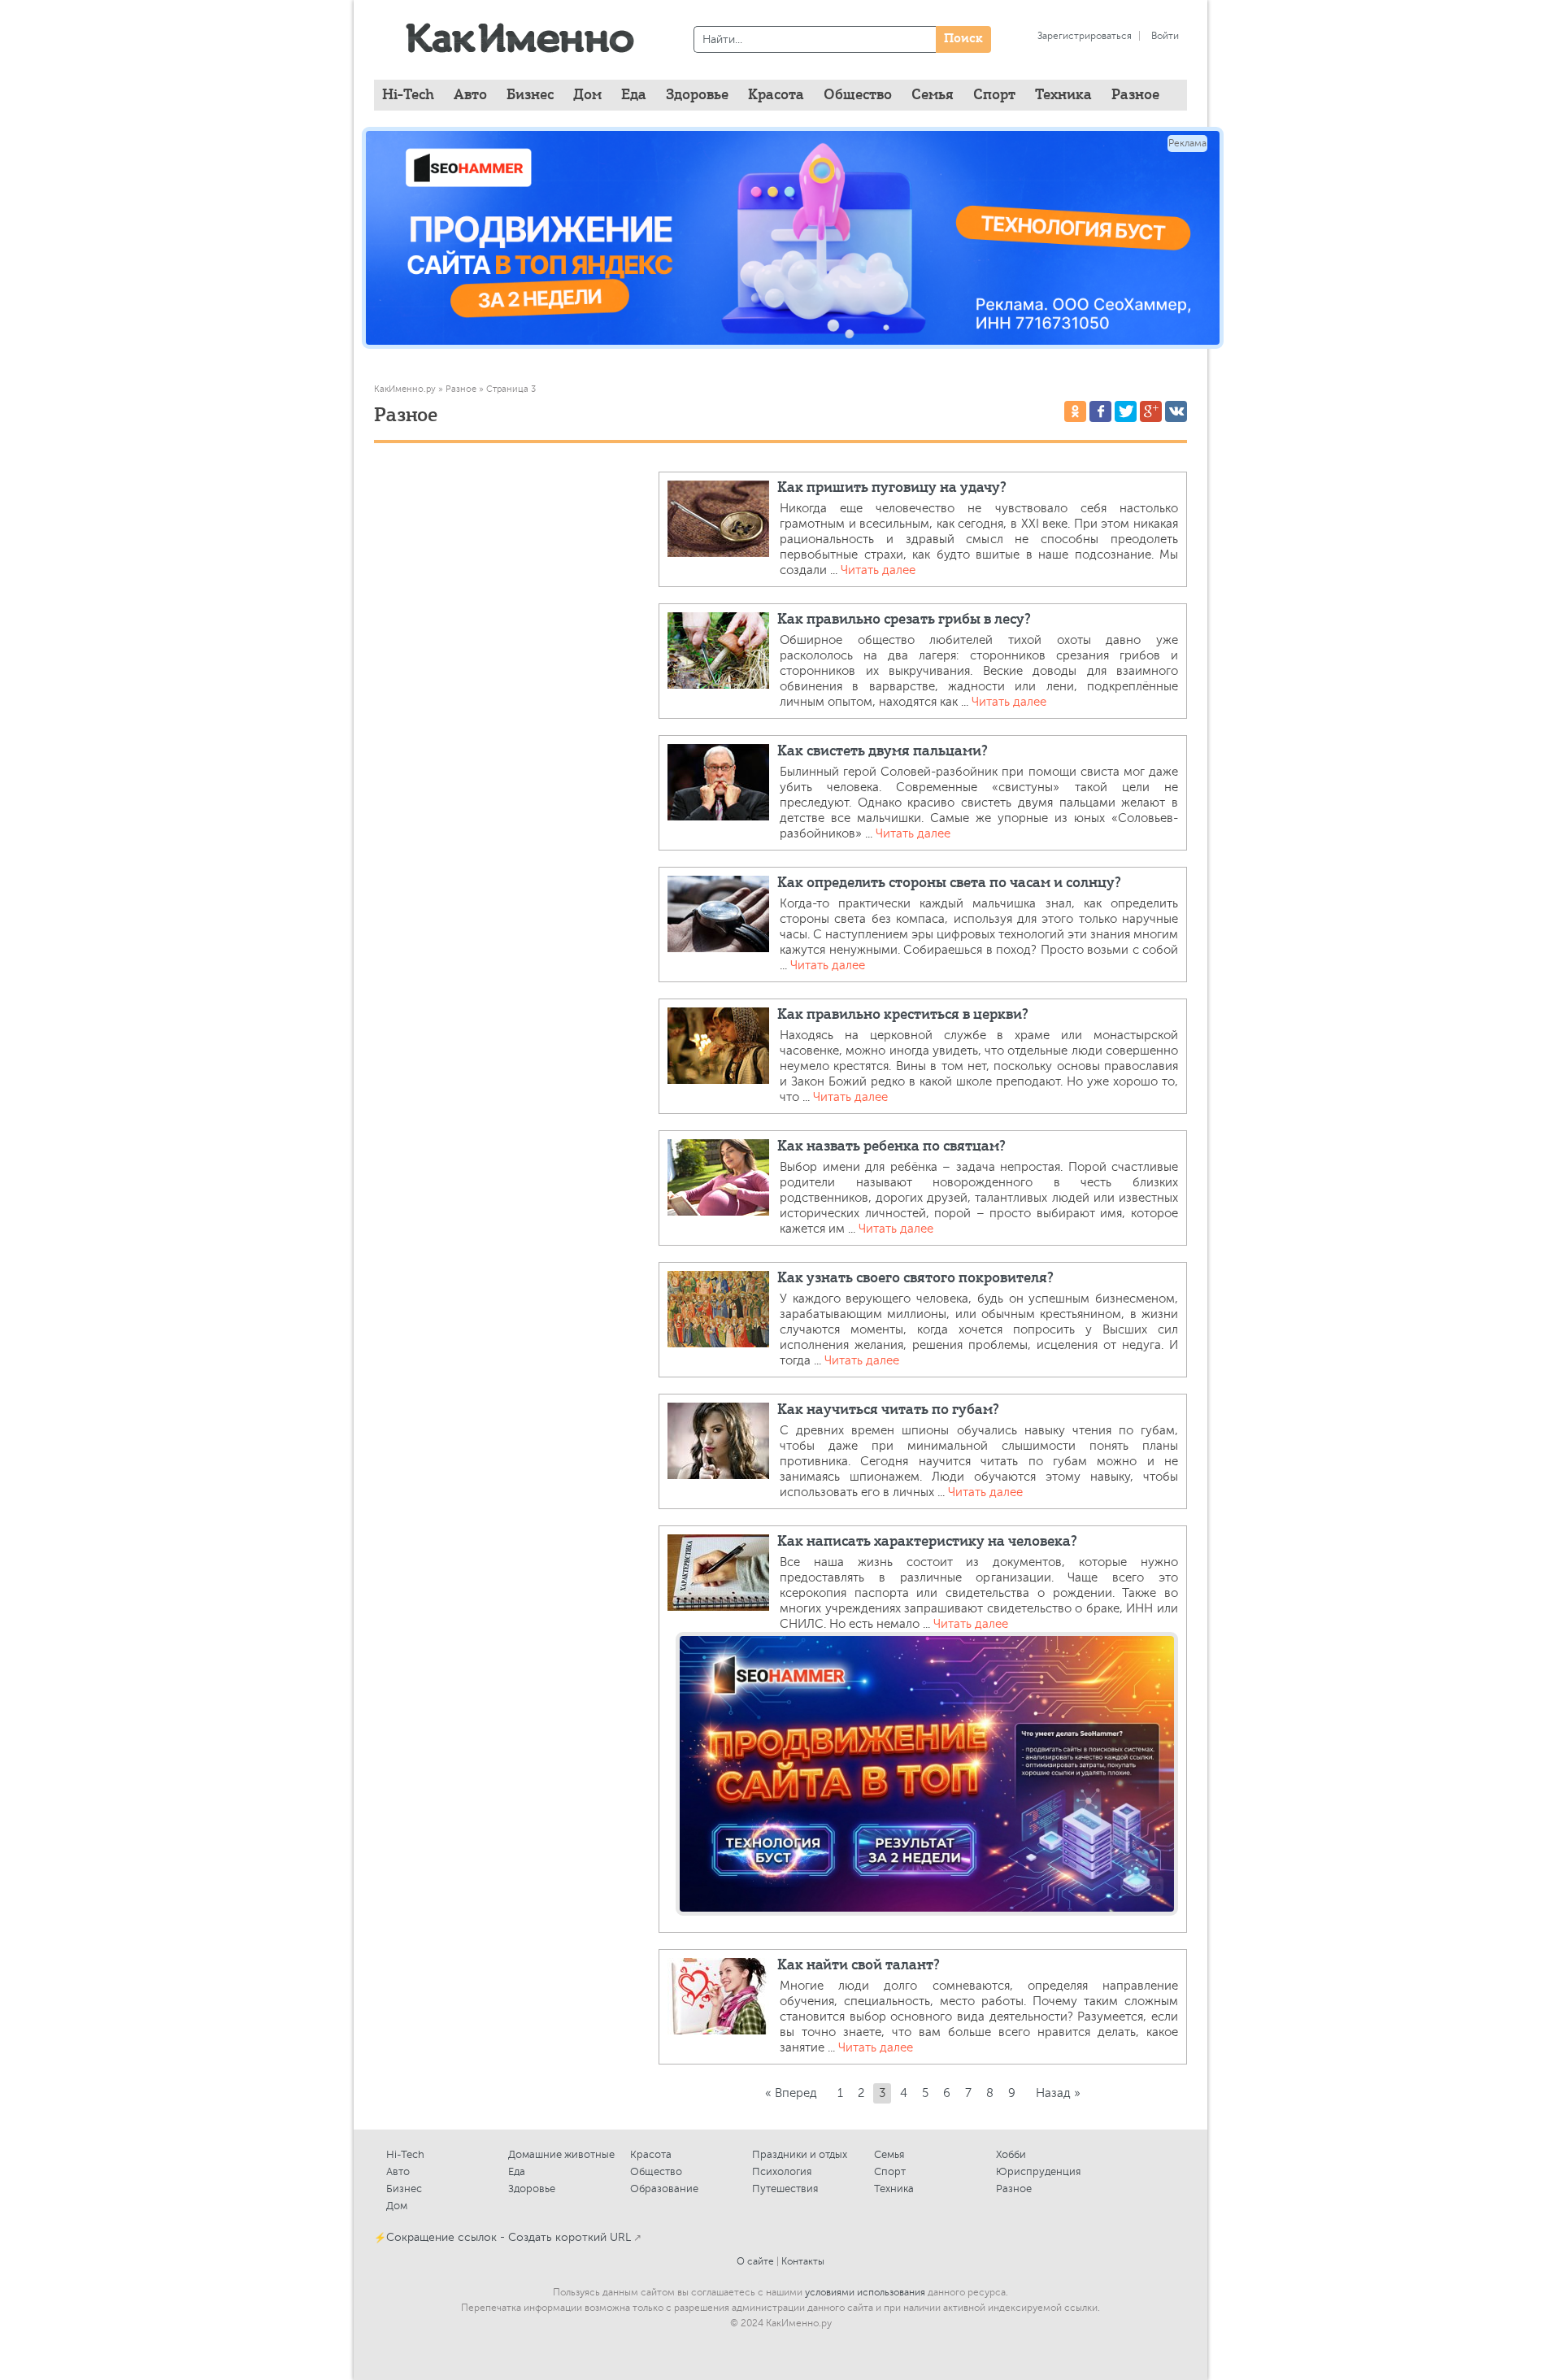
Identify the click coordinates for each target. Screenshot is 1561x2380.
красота (776, 95)
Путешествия (785, 2189)
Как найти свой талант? (859, 1965)
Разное (1014, 2189)
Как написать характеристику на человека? (927, 1542)
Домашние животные (561, 2154)
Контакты (803, 2261)
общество (858, 95)
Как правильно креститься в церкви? (903, 1015)
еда (634, 95)
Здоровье (532, 2189)
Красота (651, 2154)
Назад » (1058, 2093)
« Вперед (791, 2093)
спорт (994, 95)
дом (587, 95)
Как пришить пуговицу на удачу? (892, 488)
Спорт (890, 2171)
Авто (398, 2171)
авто (470, 95)
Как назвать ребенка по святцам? (891, 1146)
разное (1135, 95)
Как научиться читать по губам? (888, 1410)
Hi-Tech (408, 95)
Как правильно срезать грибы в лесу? (904, 620)
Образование (664, 2189)
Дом (397, 2206)
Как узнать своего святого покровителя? (915, 1278)
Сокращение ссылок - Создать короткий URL (509, 2237)
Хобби (1011, 2154)
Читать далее (878, 570)
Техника (894, 2189)
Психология (782, 2171)
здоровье (697, 95)
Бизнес (404, 2189)
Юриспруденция (1038, 2171)
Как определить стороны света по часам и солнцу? (949, 883)
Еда (517, 2171)
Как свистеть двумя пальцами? (883, 751)
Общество (656, 2171)
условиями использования (865, 2292)
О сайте (755, 2261)
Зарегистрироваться (1085, 36)
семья (933, 95)
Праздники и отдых (800, 2154)
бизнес (530, 95)
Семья (889, 2154)
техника (1063, 95)
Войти (1165, 36)
